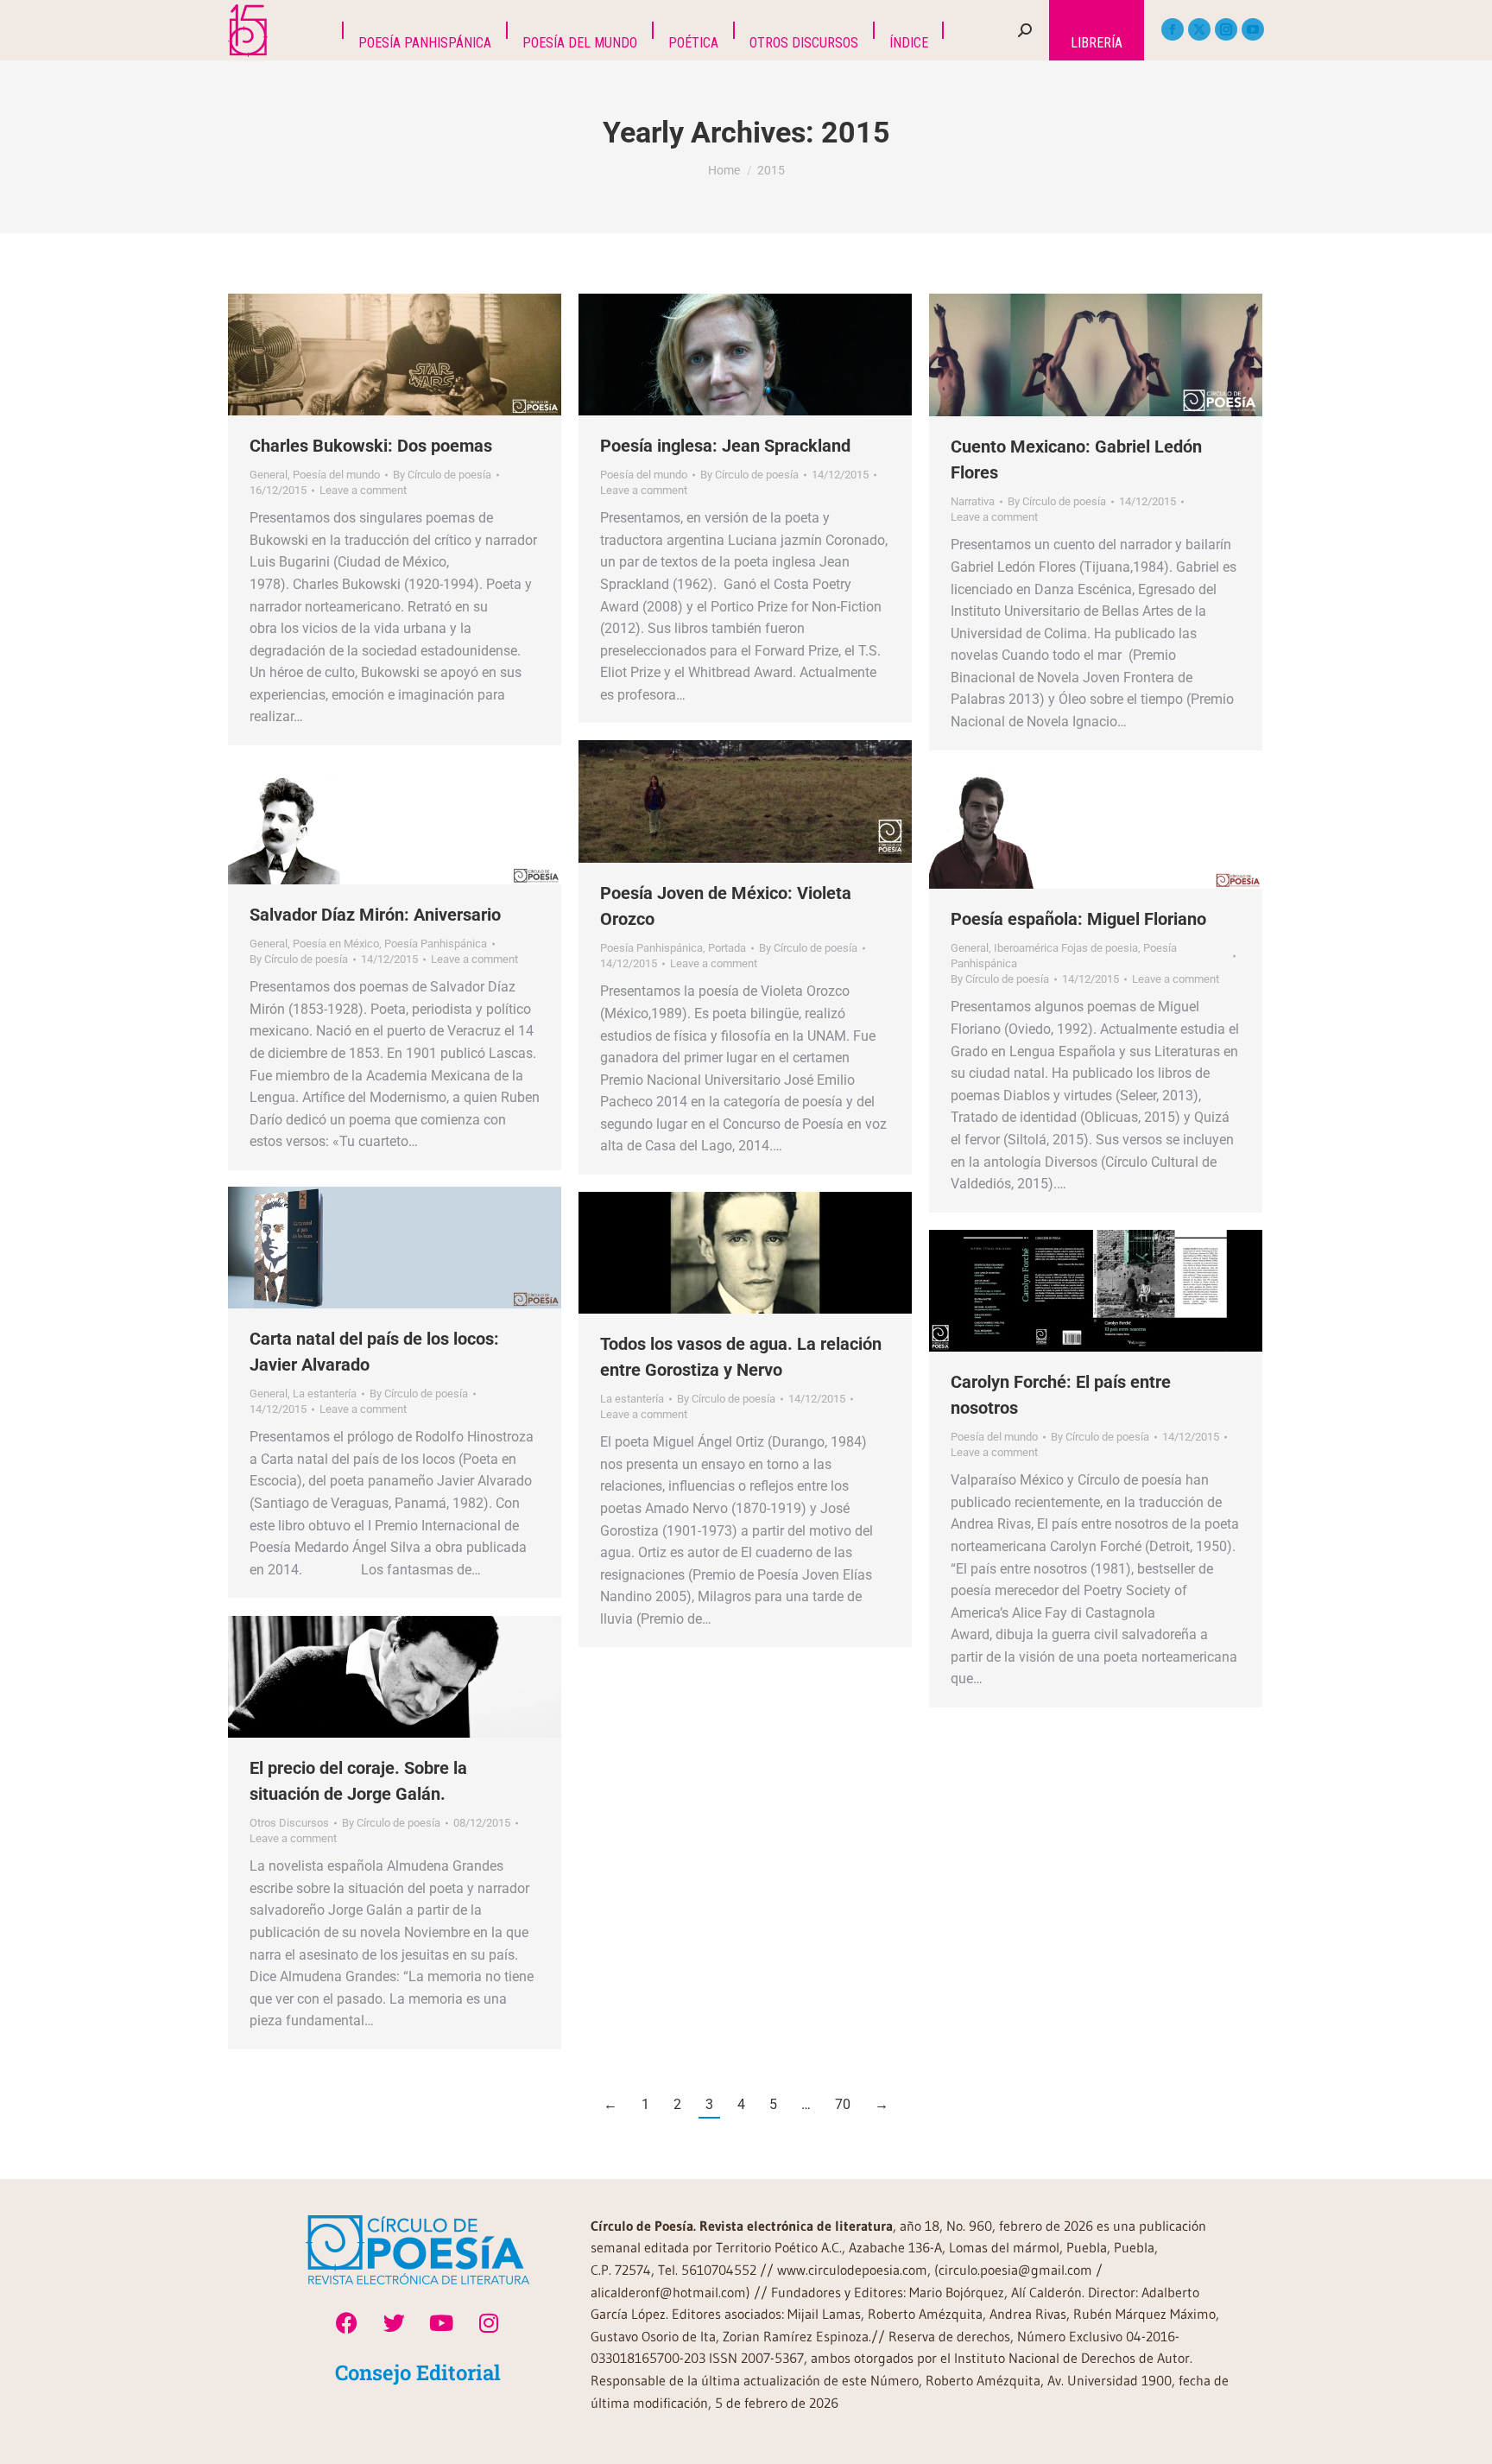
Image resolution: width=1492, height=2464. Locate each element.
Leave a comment (363, 490)
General (269, 475)
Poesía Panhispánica (651, 948)
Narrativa (973, 501)
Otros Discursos (289, 1823)
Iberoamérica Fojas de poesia (1066, 948)
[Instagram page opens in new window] (1226, 29)
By (442, 475)
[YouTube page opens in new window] (1253, 29)
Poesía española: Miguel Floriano (1078, 919)
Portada (727, 948)
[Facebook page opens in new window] (1173, 29)
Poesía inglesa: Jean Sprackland (725, 446)
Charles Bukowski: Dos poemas (371, 446)
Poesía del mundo (336, 475)
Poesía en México (336, 944)
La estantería (325, 1394)
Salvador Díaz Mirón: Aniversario (375, 915)
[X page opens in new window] (1199, 29)
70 (843, 2104)
